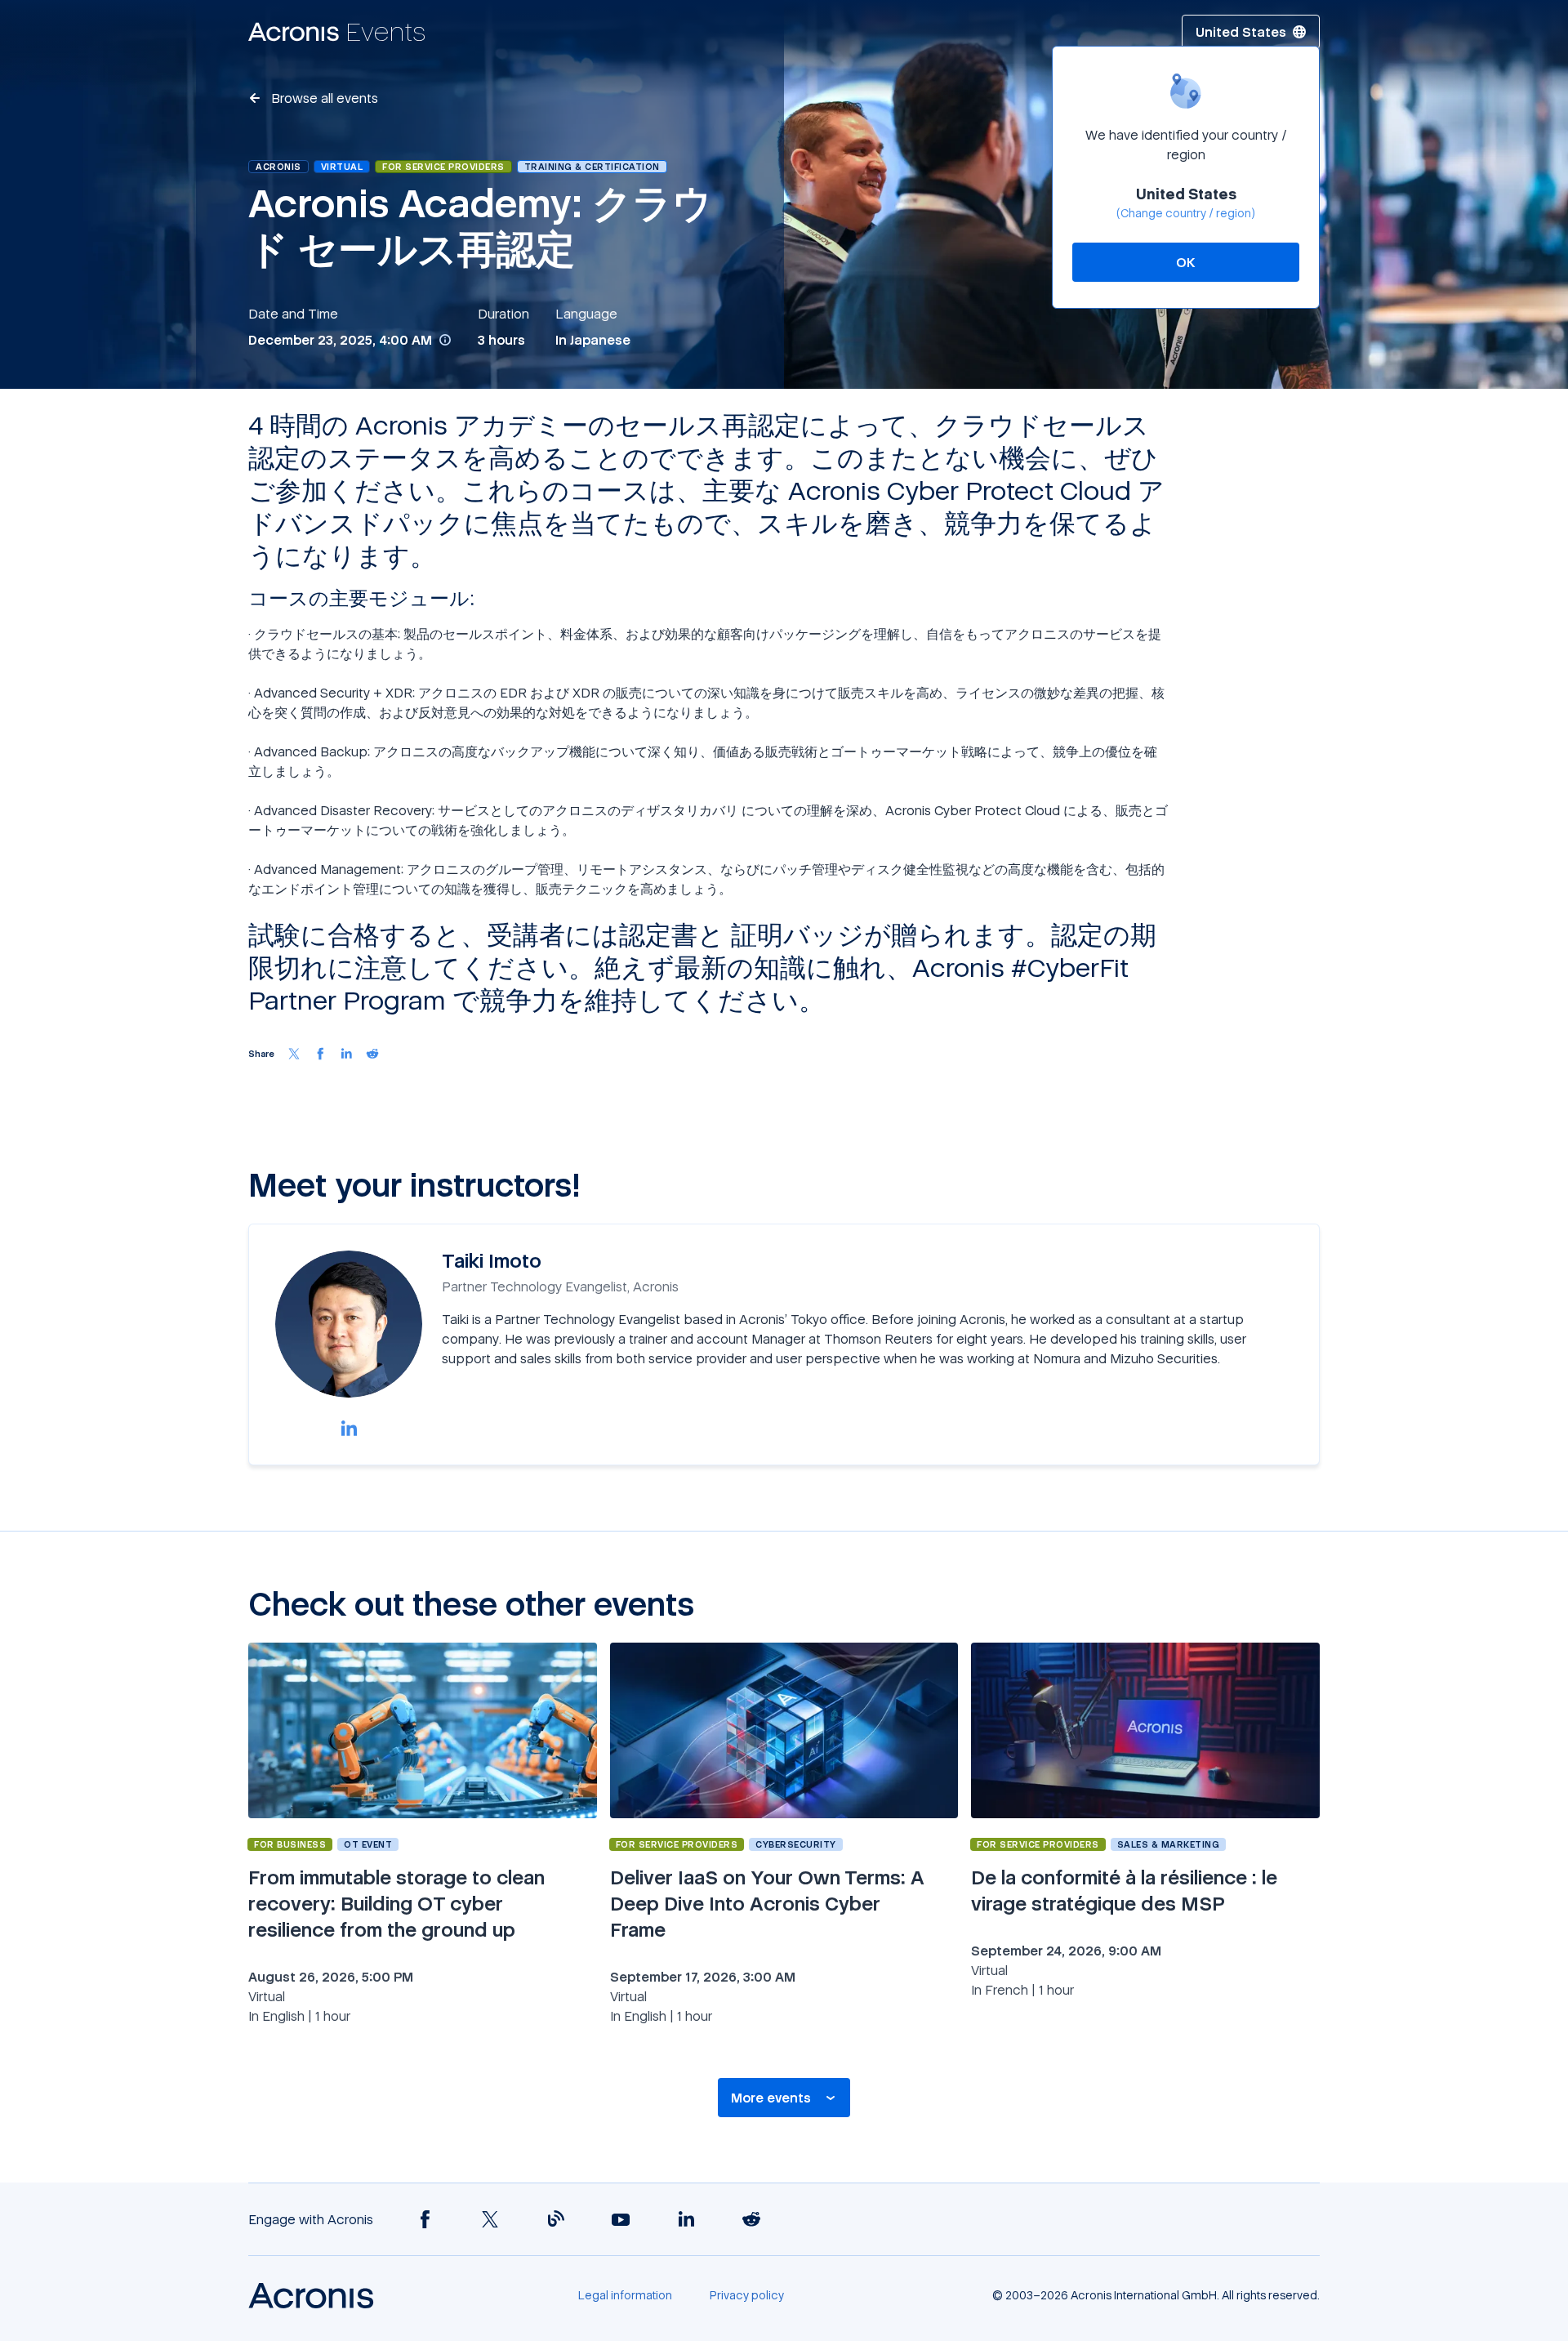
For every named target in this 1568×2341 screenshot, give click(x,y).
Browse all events (323, 98)
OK (1186, 262)
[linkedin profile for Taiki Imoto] (349, 1428)
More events (771, 2098)
